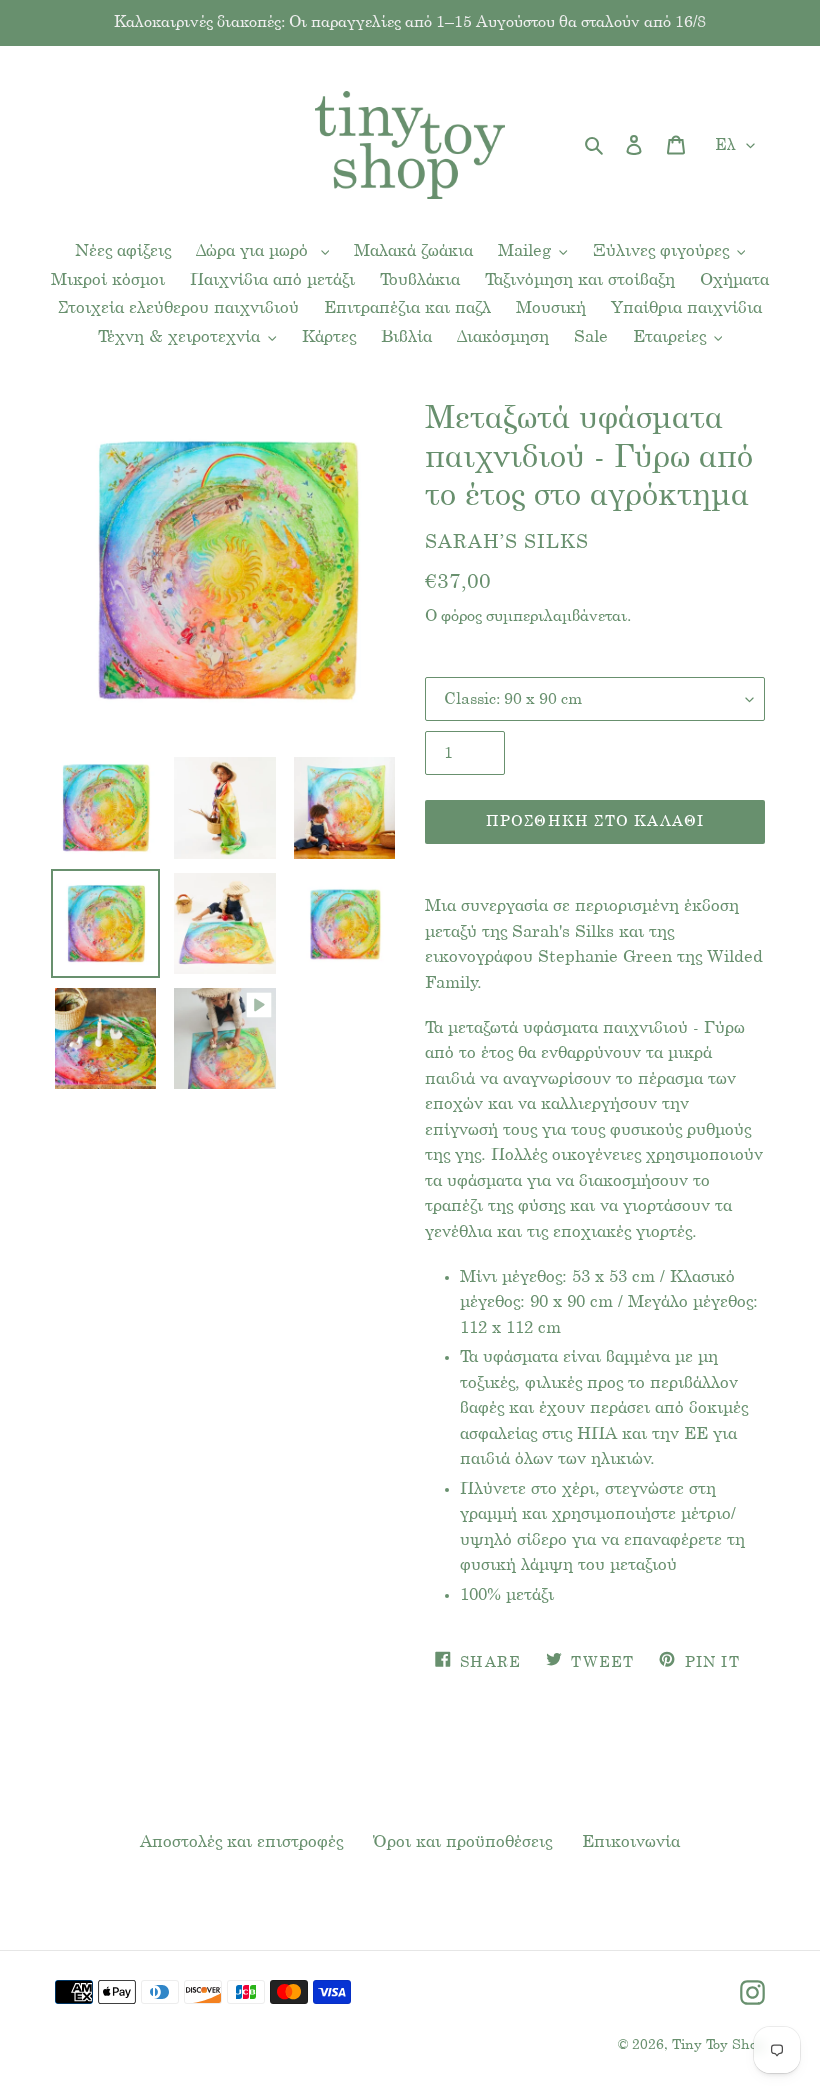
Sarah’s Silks (507, 543)
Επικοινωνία (631, 1842)
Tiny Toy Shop (718, 2045)
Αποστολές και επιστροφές (241, 1842)
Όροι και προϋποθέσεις (462, 1842)
